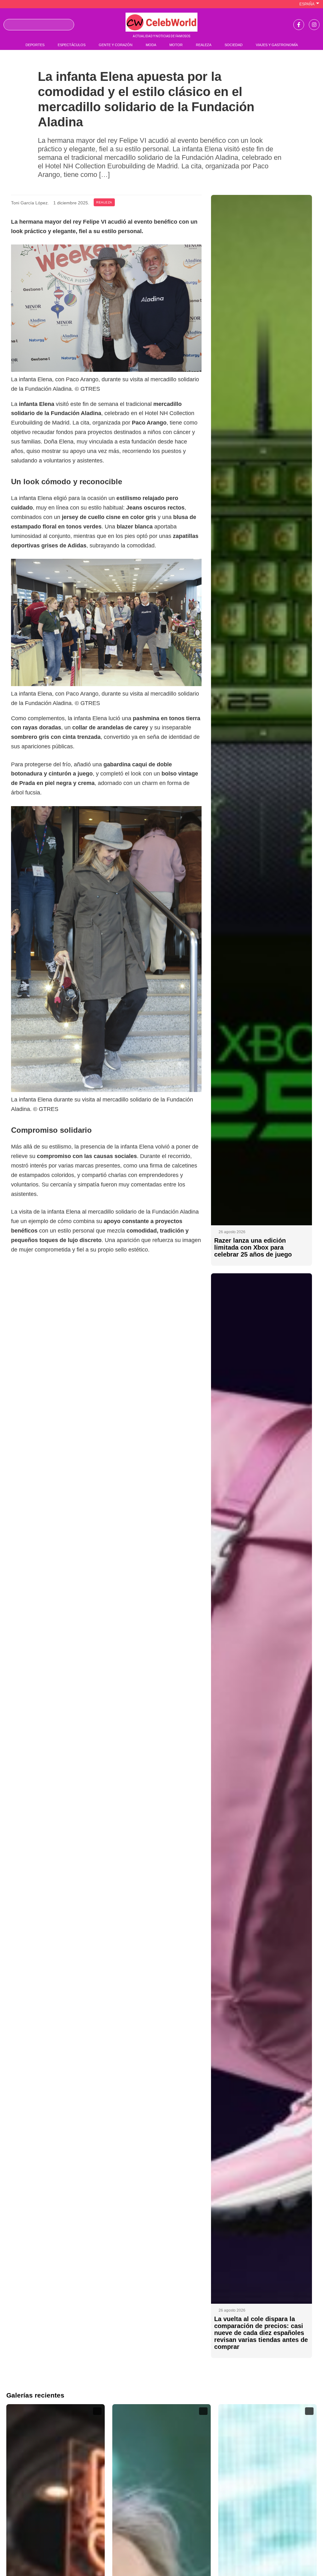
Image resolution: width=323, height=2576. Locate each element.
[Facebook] (299, 25)
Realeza (104, 202)
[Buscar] (67, 25)
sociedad (234, 45)
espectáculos (72, 45)
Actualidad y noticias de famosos (161, 36)
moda (151, 45)
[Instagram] (314, 25)
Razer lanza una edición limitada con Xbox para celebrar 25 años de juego (253, 1247)
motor (176, 45)
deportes (35, 45)
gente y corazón (116, 45)
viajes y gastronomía (277, 45)
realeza (204, 45)
